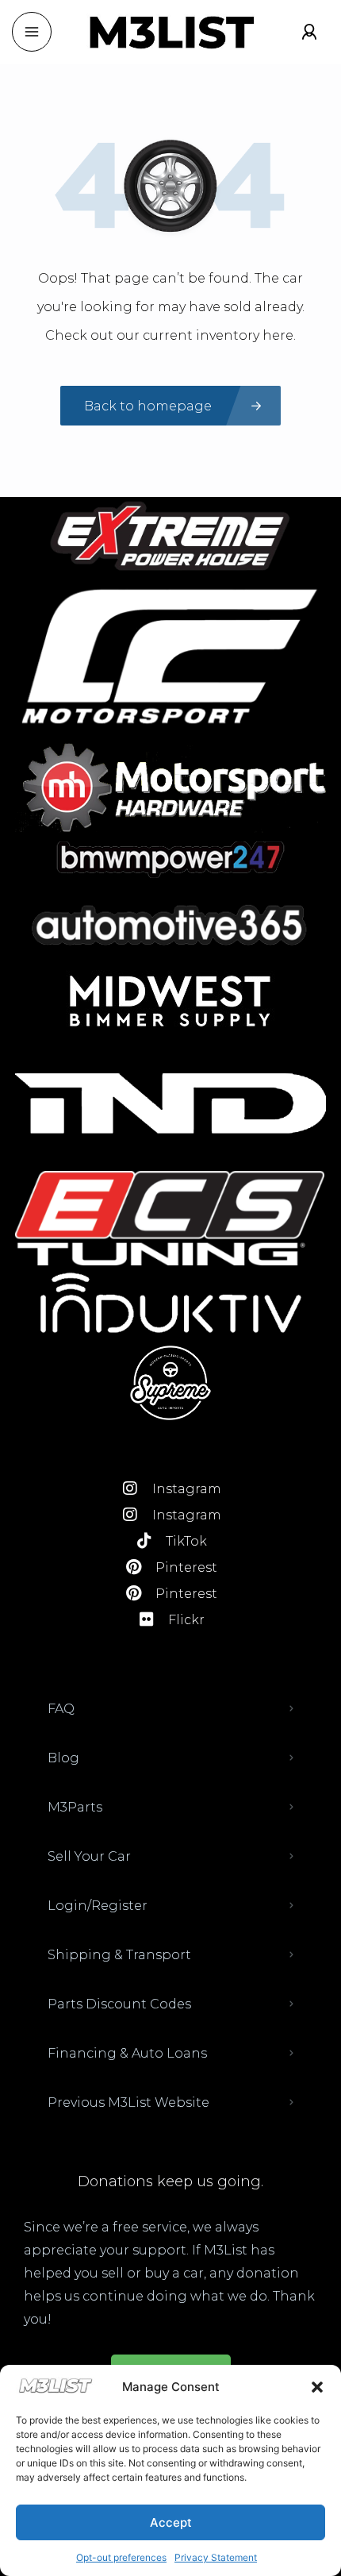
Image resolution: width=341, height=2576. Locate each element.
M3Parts (75, 1807)
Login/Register (98, 1906)
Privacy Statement (216, 2557)
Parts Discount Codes (119, 2004)
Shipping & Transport (119, 1955)
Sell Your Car (89, 1856)
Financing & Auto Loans (127, 2053)
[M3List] (170, 32)
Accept (171, 2522)
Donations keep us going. (170, 2181)
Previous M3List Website (128, 2102)
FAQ (61, 1709)
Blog (63, 1758)
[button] (317, 2387)
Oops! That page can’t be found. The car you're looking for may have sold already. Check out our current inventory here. (171, 307)
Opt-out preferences (121, 2557)
